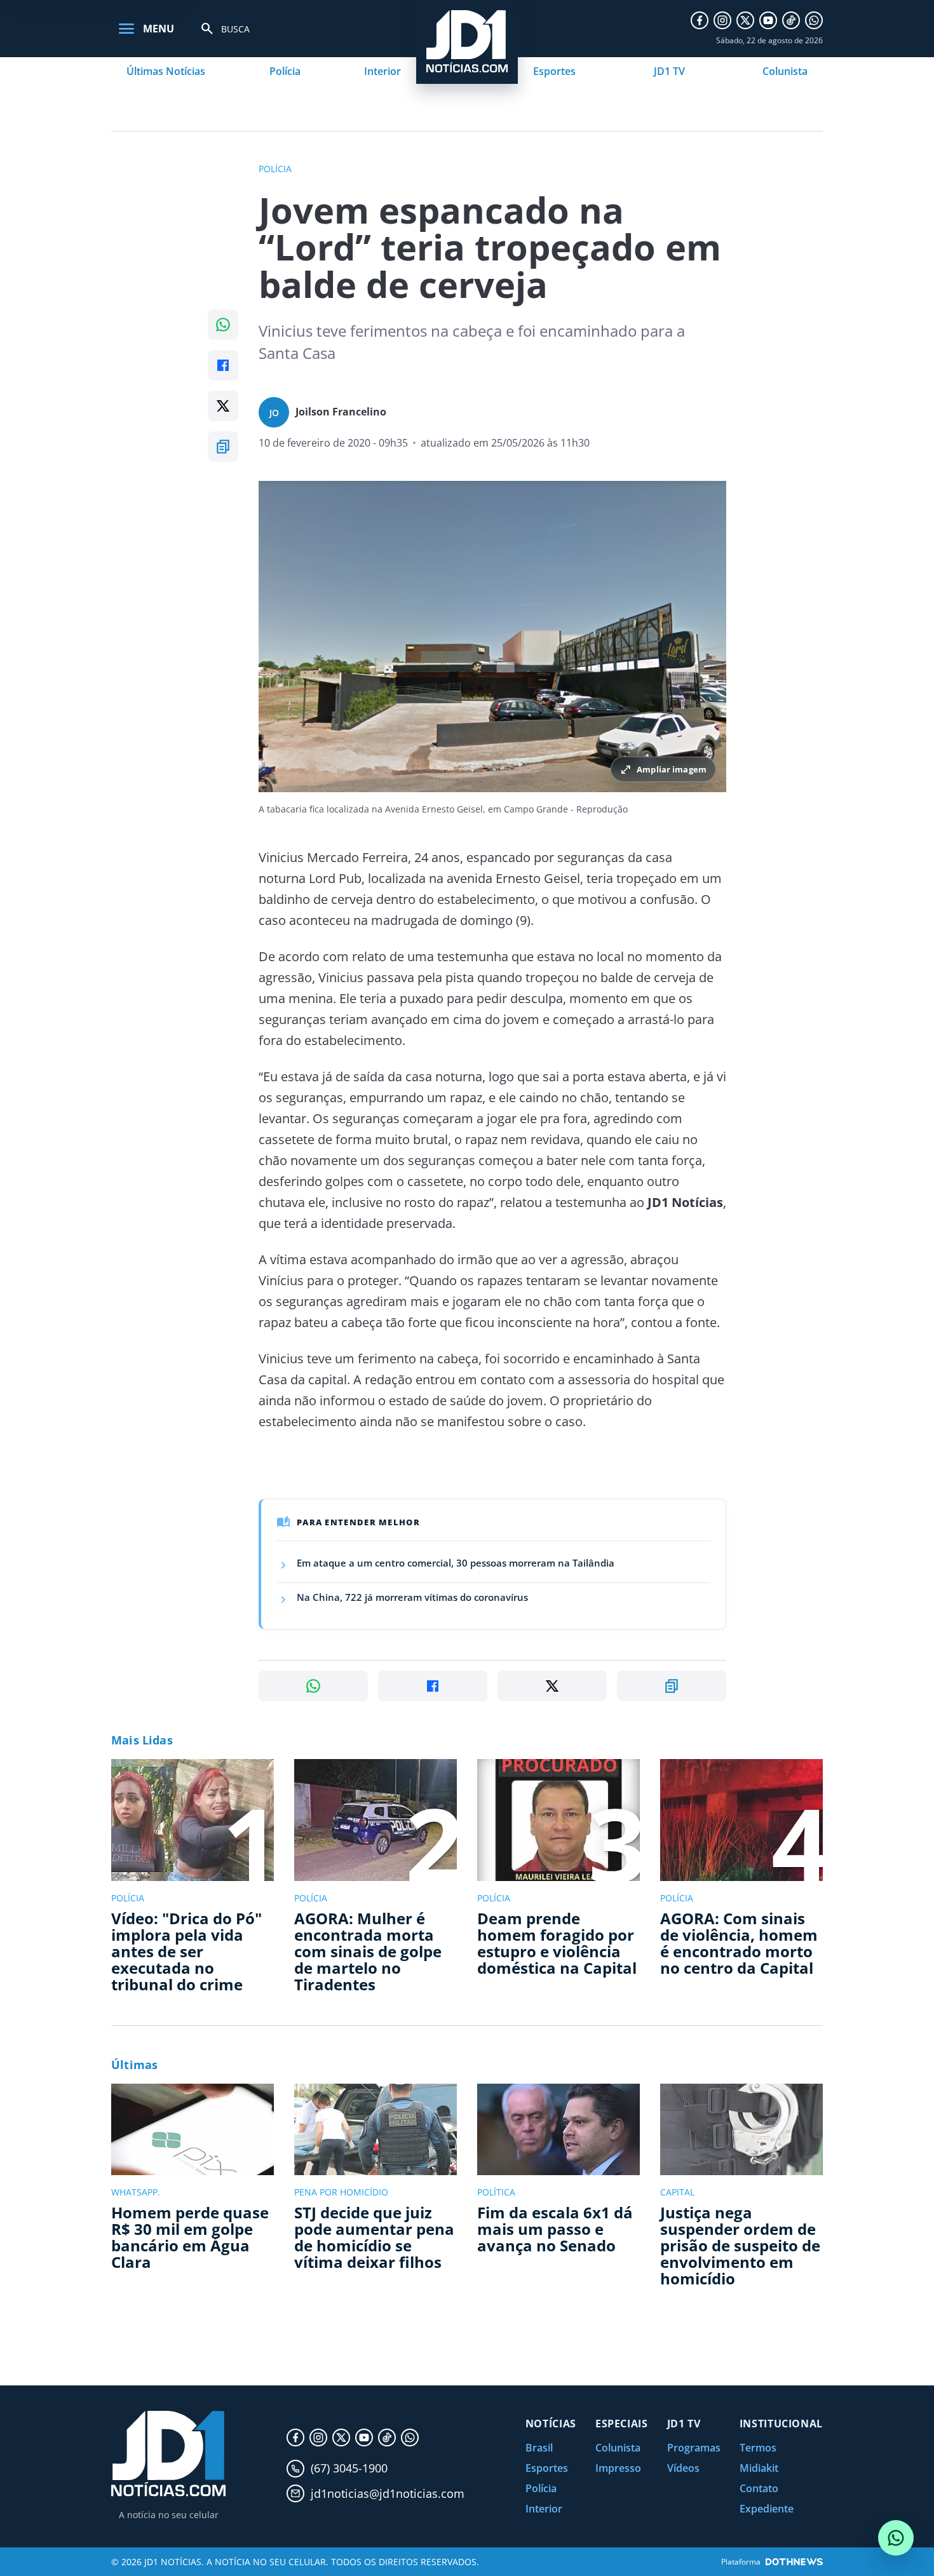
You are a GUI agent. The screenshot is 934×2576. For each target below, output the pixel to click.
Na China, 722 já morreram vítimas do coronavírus (412, 1597)
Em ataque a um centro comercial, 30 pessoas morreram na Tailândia (456, 1563)
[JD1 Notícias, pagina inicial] (168, 2454)
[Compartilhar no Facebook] (223, 365)
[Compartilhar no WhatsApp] (223, 325)
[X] (745, 20)
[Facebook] (700, 20)
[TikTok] (791, 20)
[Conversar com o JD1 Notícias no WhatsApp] (896, 2538)
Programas (694, 2448)
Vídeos (683, 2468)
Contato (759, 2488)
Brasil (539, 2448)
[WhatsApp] (814, 20)
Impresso (618, 2468)
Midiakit (759, 2468)
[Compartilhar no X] (223, 406)
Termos (758, 2448)
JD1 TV (669, 71)
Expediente (767, 2509)
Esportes (554, 71)
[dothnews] (794, 2562)
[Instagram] (722, 20)
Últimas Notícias (166, 71)
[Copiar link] (223, 447)
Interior (382, 71)
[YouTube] (768, 20)
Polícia (285, 71)
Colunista (785, 71)
